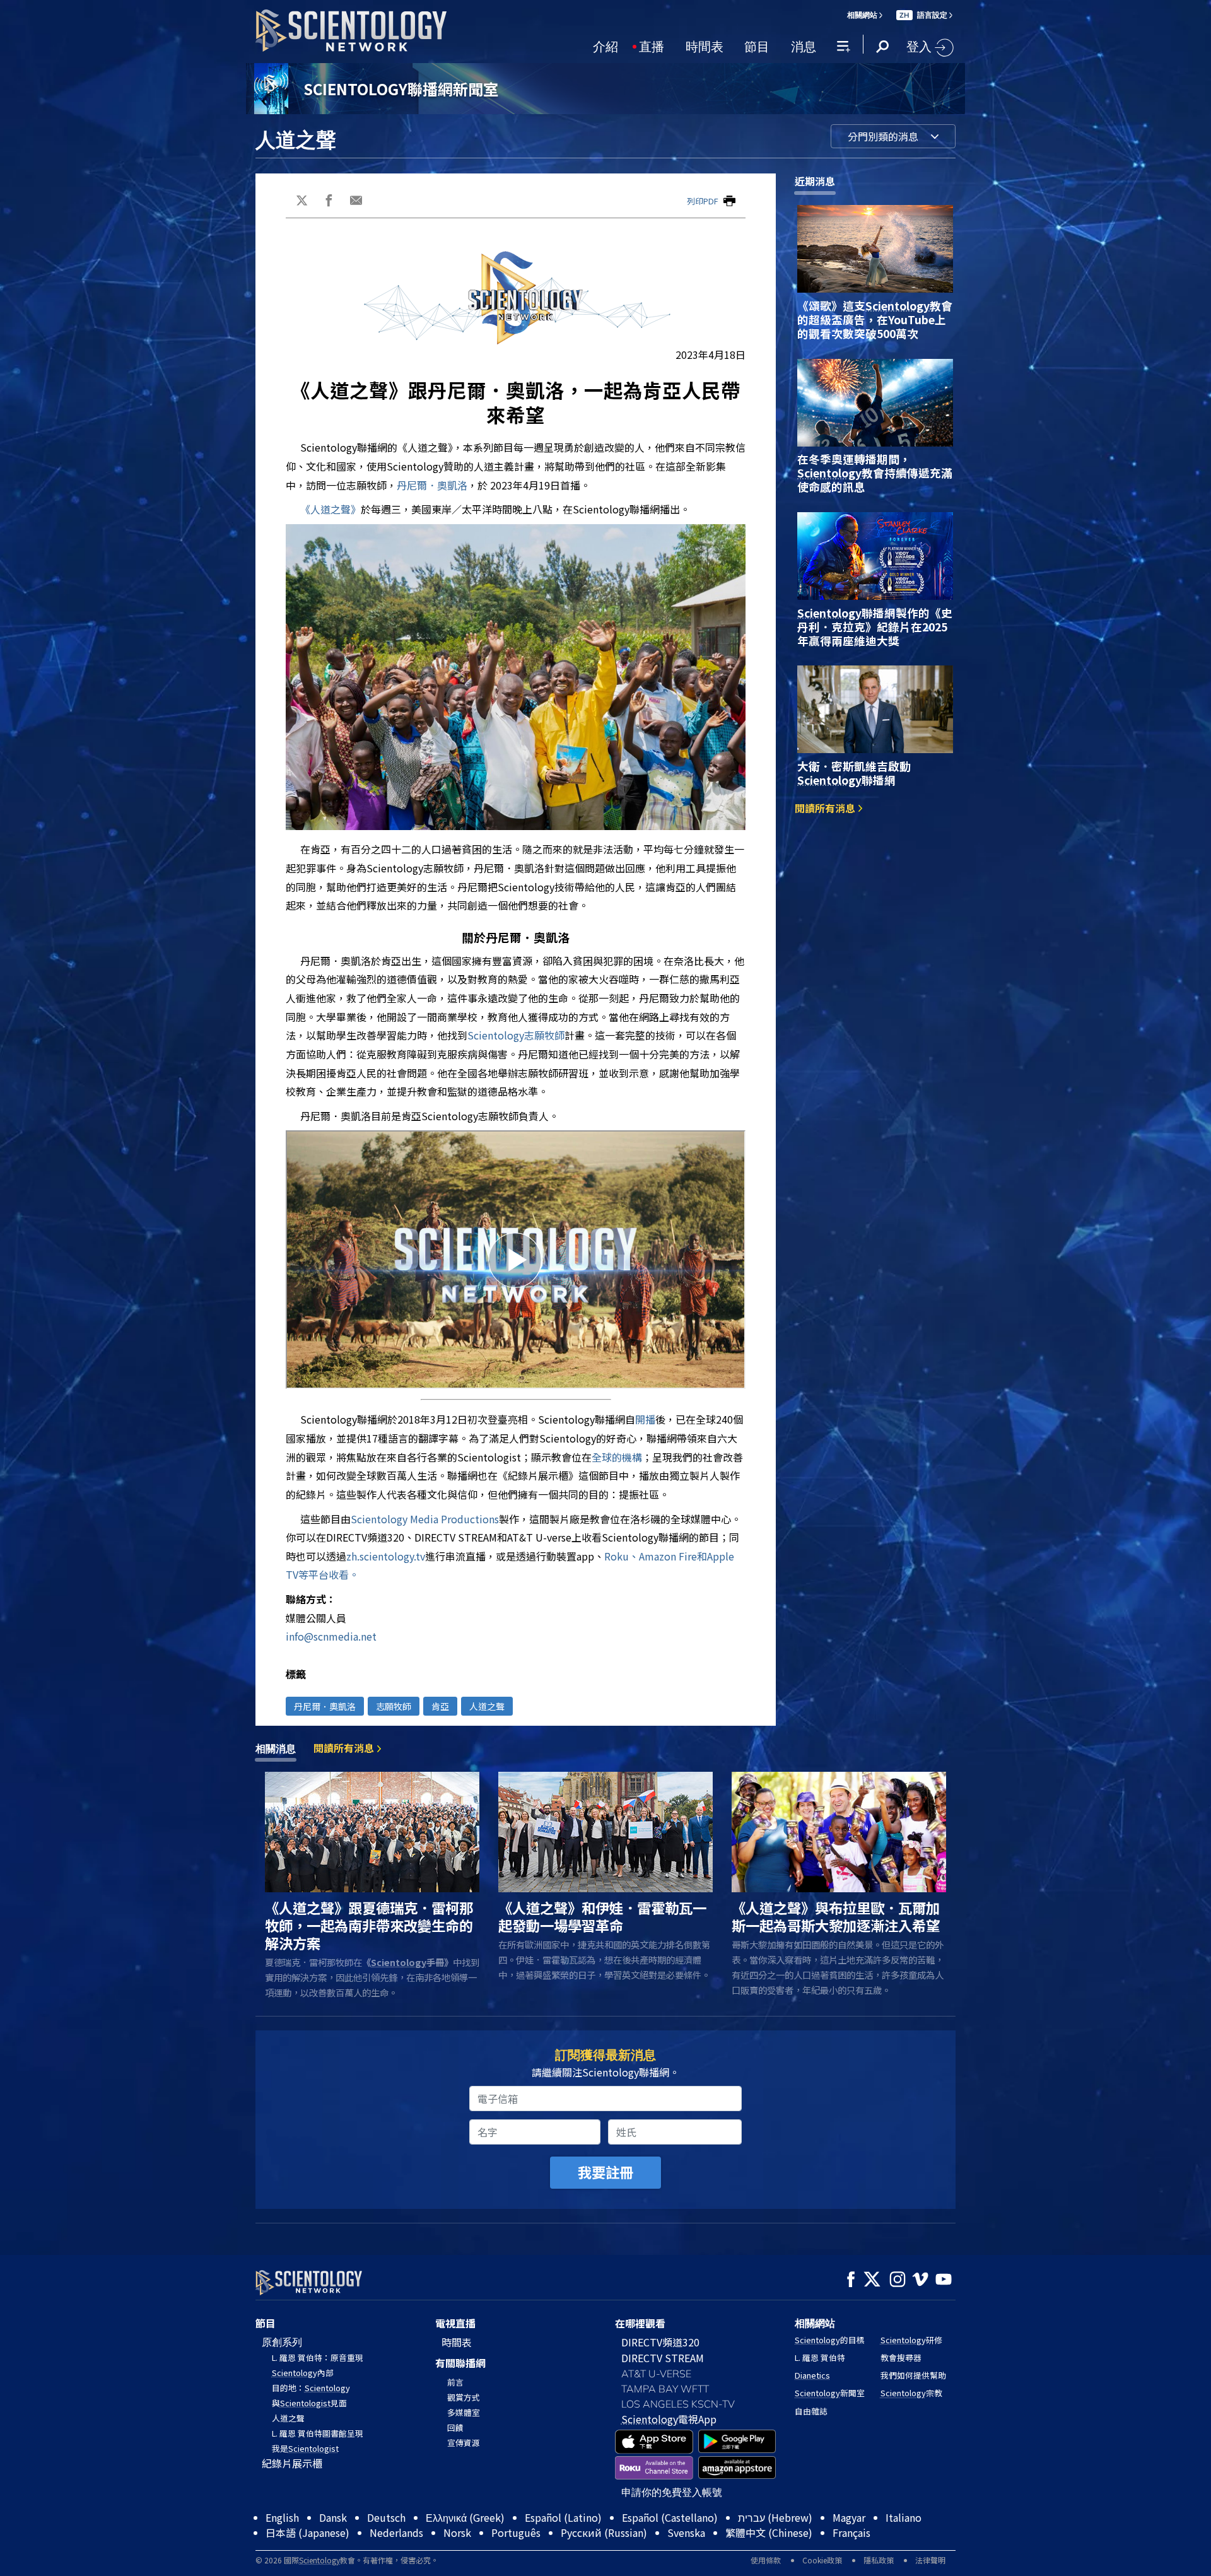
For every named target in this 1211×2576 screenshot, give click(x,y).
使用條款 (766, 2560)
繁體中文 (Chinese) (769, 2532)
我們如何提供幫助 (913, 2375)
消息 (804, 45)
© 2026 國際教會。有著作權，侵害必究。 (347, 2560)
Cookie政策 (822, 2560)
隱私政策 (879, 2560)
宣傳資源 (464, 2443)
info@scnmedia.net (331, 1636)
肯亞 (440, 1706)
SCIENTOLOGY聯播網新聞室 (401, 89)
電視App (669, 2419)
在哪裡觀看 (640, 2323)
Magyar (849, 2517)
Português (516, 2532)
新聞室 (830, 2393)
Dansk (333, 2517)
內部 (303, 2373)
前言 (455, 2382)
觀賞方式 (464, 2397)
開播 (645, 1419)
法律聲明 (930, 2560)
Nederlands (396, 2532)
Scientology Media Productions (425, 1519)
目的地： (311, 2388)
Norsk (457, 2532)
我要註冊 (605, 2172)
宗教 (911, 2393)
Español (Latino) (563, 2517)
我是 (305, 2448)
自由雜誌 (811, 2411)
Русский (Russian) (604, 2532)
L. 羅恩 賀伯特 (820, 2357)
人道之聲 (487, 1706)
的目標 (830, 2340)
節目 (757, 45)
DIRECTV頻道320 (660, 2342)
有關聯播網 (460, 2363)
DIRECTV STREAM (663, 2358)
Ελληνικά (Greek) (465, 2517)
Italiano (904, 2517)
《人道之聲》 (331, 509)
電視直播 (455, 2323)
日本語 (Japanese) (307, 2532)
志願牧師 (516, 1035)
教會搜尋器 (901, 2357)
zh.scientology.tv (386, 1556)
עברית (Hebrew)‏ (775, 2517)
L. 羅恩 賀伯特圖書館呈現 (318, 2433)
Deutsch (386, 2517)
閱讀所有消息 (826, 808)
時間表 (705, 45)
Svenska (686, 2532)
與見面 (309, 2403)
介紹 (605, 45)
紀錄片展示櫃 (292, 2463)
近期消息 (815, 181)
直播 (652, 45)
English (282, 2517)
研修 (911, 2340)
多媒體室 (464, 2412)
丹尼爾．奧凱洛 (432, 485)
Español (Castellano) (670, 2517)
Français (851, 2532)
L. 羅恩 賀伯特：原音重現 (318, 2357)
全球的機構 (617, 1457)
